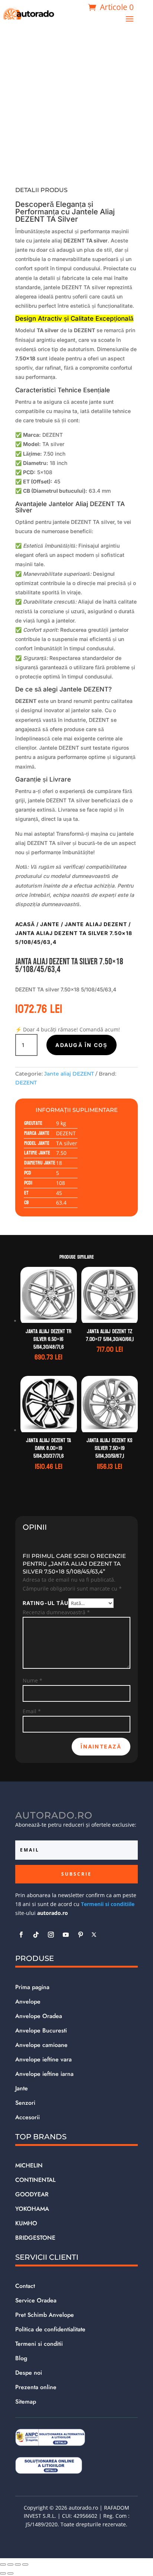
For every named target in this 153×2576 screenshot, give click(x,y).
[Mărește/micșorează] (3, 2565)
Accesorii (27, 2117)
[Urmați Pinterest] (81, 1935)
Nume (32, 1680)
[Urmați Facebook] (21, 1935)
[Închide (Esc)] (25, 2565)
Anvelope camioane (41, 2045)
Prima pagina (32, 1987)
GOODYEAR (32, 2194)
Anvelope (28, 2002)
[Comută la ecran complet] (10, 2565)
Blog (21, 2358)
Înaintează (101, 1746)
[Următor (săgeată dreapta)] (10, 2573)
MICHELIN (29, 2165)
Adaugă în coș (81, 1045)
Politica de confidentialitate (50, 2329)
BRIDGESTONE (35, 2238)
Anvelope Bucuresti (41, 2030)
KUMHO (26, 2223)
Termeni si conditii (39, 2344)
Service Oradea (36, 2300)
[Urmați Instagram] (51, 1935)
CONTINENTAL (35, 2180)
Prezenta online (36, 2387)
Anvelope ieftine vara (43, 2059)
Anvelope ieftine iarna (44, 2074)
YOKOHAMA (32, 2209)
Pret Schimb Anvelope (45, 2315)
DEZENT (26, 1083)
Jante (50, 924)
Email (32, 1711)
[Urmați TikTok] (36, 1935)
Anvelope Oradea (39, 2016)
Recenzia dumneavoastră (56, 1612)
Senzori (25, 2103)
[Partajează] (18, 2565)
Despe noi (29, 2373)
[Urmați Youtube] (66, 1935)
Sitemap (26, 2402)
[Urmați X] (94, 1935)
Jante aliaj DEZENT (96, 924)
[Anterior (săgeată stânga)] (3, 2573)
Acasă (25, 924)
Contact (25, 2286)
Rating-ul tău (45, 1603)
